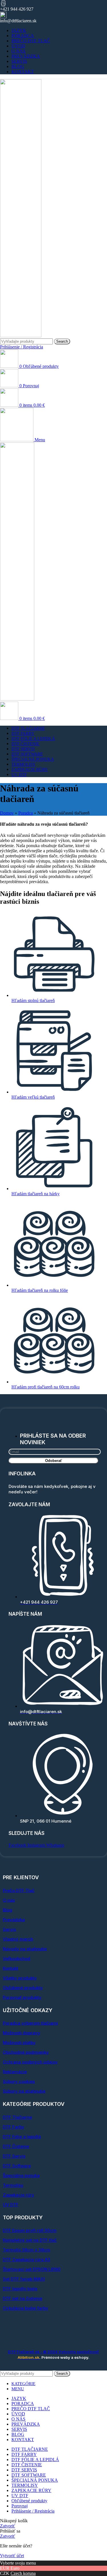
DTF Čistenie (16, 2146)
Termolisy (13, 2185)
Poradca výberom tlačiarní (30, 2023)
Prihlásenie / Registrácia (33, 2511)
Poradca (26, 813)
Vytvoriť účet (12, 2556)
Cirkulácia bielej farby (26, 2308)
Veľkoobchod (17, 1959)
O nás (9, 1900)
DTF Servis (14, 2156)
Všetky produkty (20, 1978)
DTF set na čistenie (23, 2298)
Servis (9, 1929)
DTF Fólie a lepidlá (22, 2137)
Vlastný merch (18, 1939)
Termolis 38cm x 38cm (27, 2250)
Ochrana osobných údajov (30, 2062)
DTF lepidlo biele (20, 2289)
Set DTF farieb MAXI (24, 2279)
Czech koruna (23, 2573)
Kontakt (11, 1968)
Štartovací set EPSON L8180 (32, 2269)
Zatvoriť (8, 2526)
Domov (7, 813)
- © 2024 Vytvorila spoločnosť (53, 2352)
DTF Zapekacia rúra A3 (27, 2259)
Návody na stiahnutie (25, 1949)
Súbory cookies (19, 2081)
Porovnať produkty (22, 1997)
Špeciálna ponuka (21, 2175)
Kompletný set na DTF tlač (30, 2240)
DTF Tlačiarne (17, 2117)
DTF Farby (14, 2127)
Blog (8, 1910)
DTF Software (17, 2166)
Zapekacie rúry (19, 2195)
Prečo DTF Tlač (19, 1890)
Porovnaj (20, 2506)
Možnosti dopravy (22, 2033)
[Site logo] (21, 336)
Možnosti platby (19, 2043)
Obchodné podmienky (26, 2052)
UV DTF (11, 2205)
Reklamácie (15, 2072)
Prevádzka (14, 1920)
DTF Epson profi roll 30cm (30, 2230)
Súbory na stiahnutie (24, 2091)
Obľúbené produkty (23, 1988)
